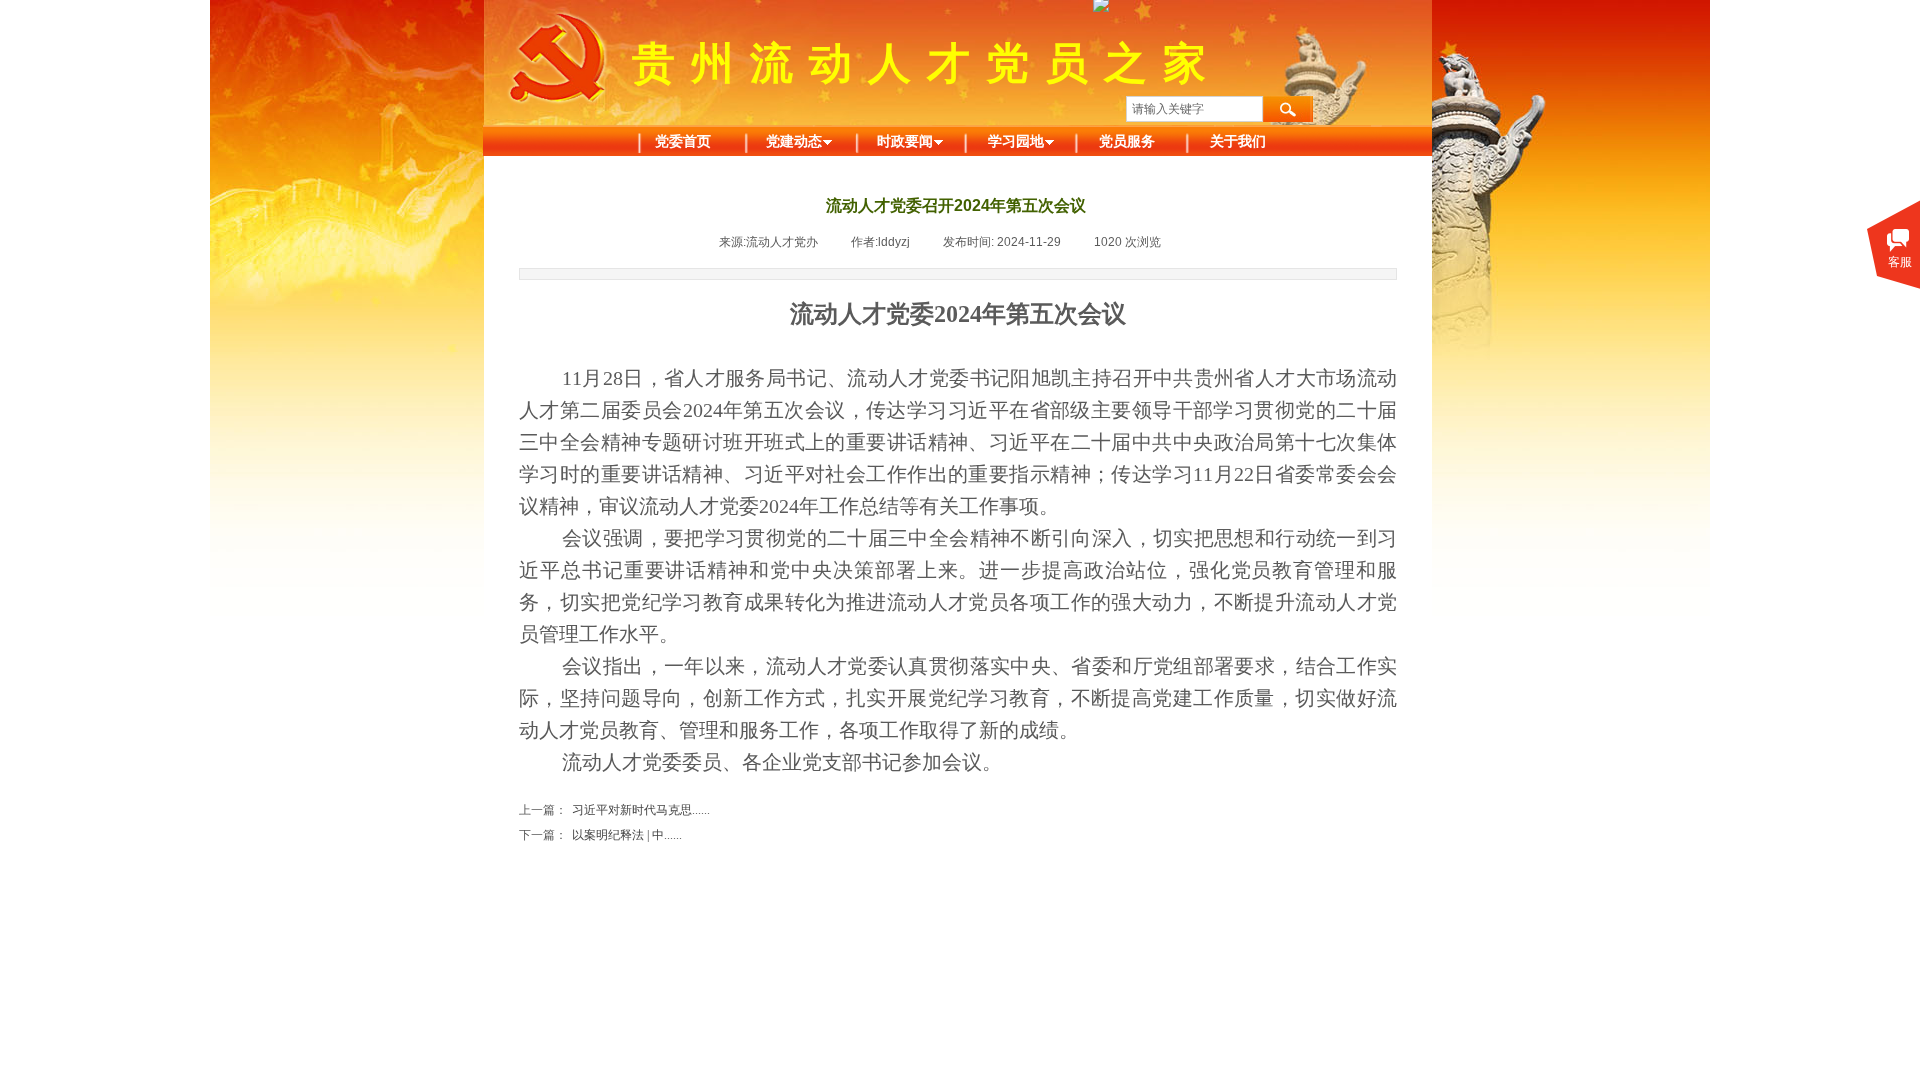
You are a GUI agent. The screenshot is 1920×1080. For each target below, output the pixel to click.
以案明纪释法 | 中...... (600, 835)
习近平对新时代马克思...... (614, 810)
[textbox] (1194, 109)
